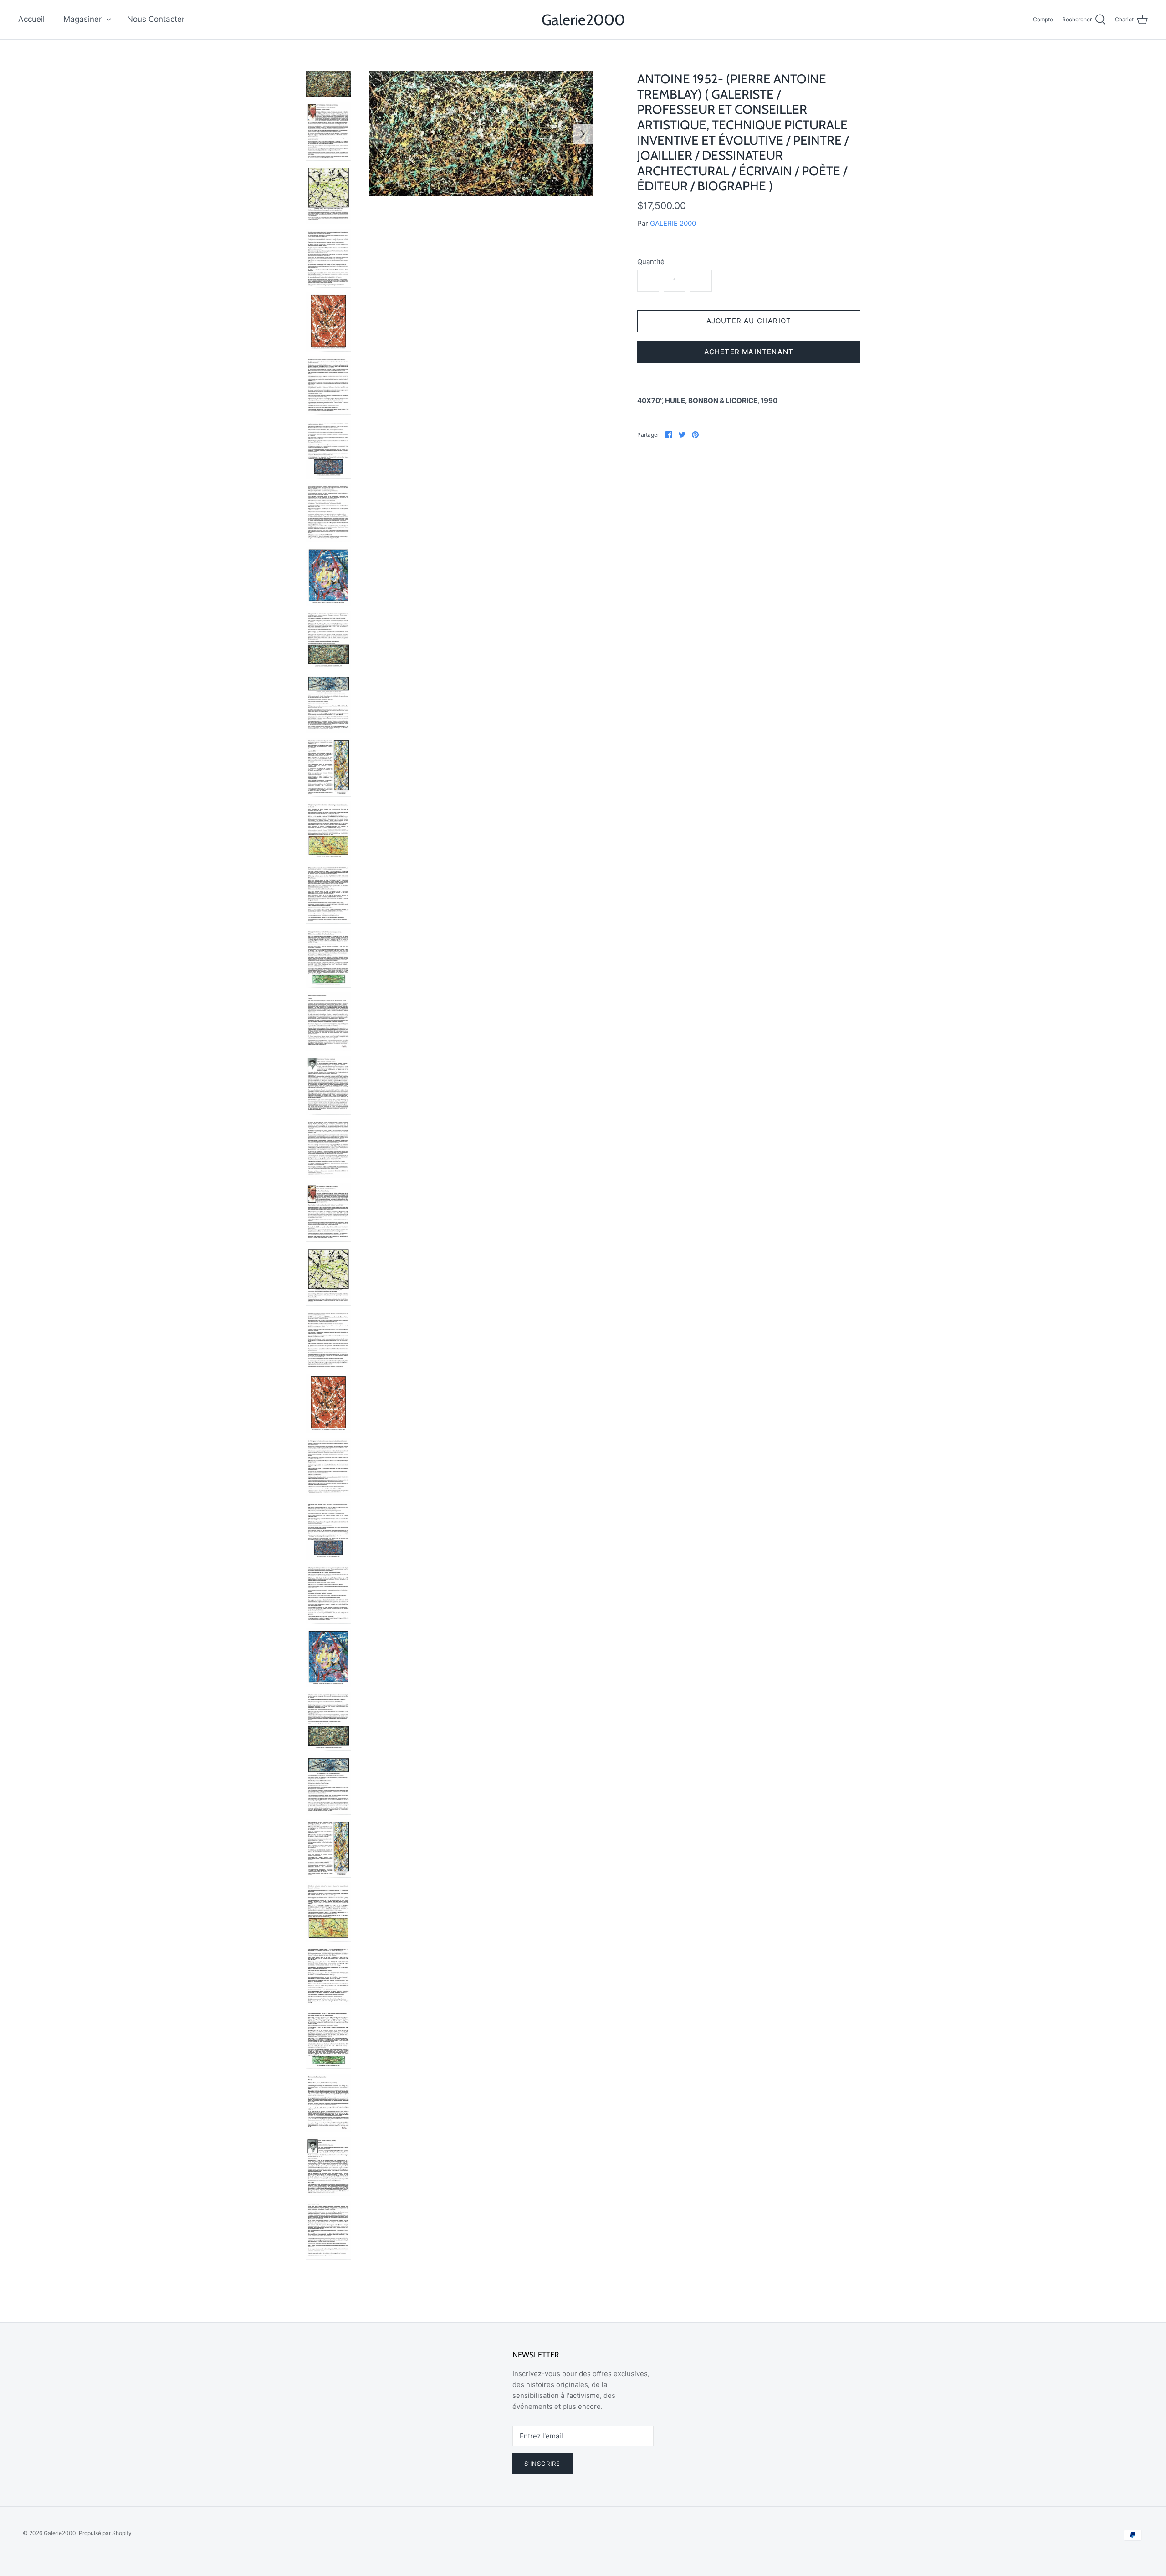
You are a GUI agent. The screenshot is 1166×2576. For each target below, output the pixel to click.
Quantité (651, 262)
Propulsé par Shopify (105, 2533)
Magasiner (82, 19)
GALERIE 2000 (673, 223)
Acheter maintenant (749, 352)
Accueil (31, 19)
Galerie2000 (60, 2533)
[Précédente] (379, 134)
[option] (481, 134)
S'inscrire (542, 2464)
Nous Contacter (156, 19)
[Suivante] (583, 134)
